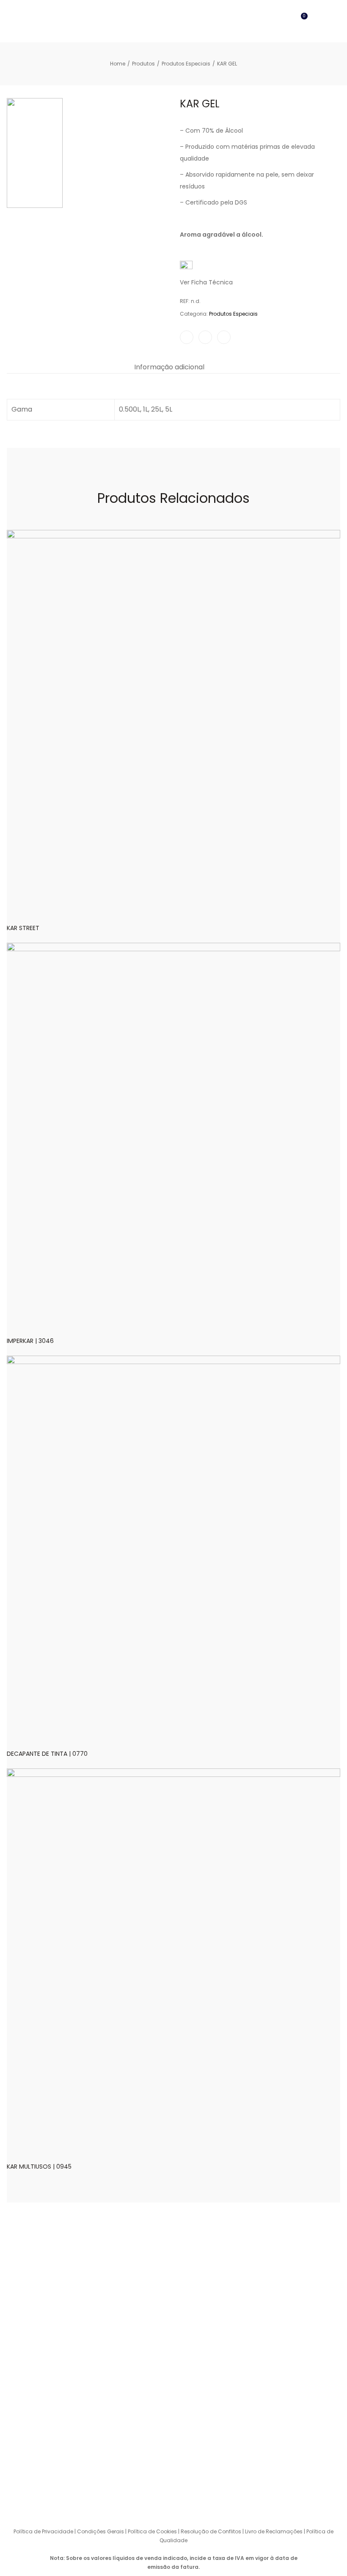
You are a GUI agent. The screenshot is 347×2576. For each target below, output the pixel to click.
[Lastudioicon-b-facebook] (157, 2497)
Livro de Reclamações (274, 2531)
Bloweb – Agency (273, 2513)
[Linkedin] (190, 2497)
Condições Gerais (101, 2531)
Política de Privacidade (43, 2531)
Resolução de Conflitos (211, 2531)
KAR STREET (23, 928)
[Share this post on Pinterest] (224, 337)
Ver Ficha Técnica (206, 282)
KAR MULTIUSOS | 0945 (39, 2167)
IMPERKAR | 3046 (30, 1341)
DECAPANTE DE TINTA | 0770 (47, 1754)
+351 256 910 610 (294, 2408)
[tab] (169, 367)
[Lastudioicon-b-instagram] (173, 2497)
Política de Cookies (152, 2531)
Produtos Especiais (233, 314)
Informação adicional (169, 367)
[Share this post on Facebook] (187, 337)
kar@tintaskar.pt (285, 2459)
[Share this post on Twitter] (205, 337)
